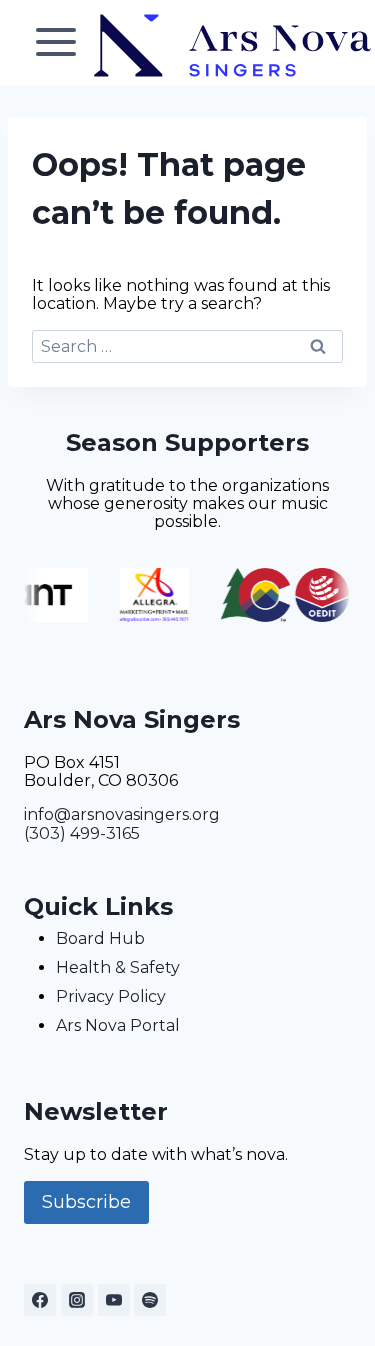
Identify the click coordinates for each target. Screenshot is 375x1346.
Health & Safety (118, 967)
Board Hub (100, 938)
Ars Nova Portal (118, 1025)
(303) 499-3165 (82, 833)
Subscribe (86, 1202)
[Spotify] (150, 1300)
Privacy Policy (111, 996)
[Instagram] (77, 1300)
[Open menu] (56, 42)
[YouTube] (114, 1300)
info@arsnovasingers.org (122, 814)
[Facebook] (40, 1300)
